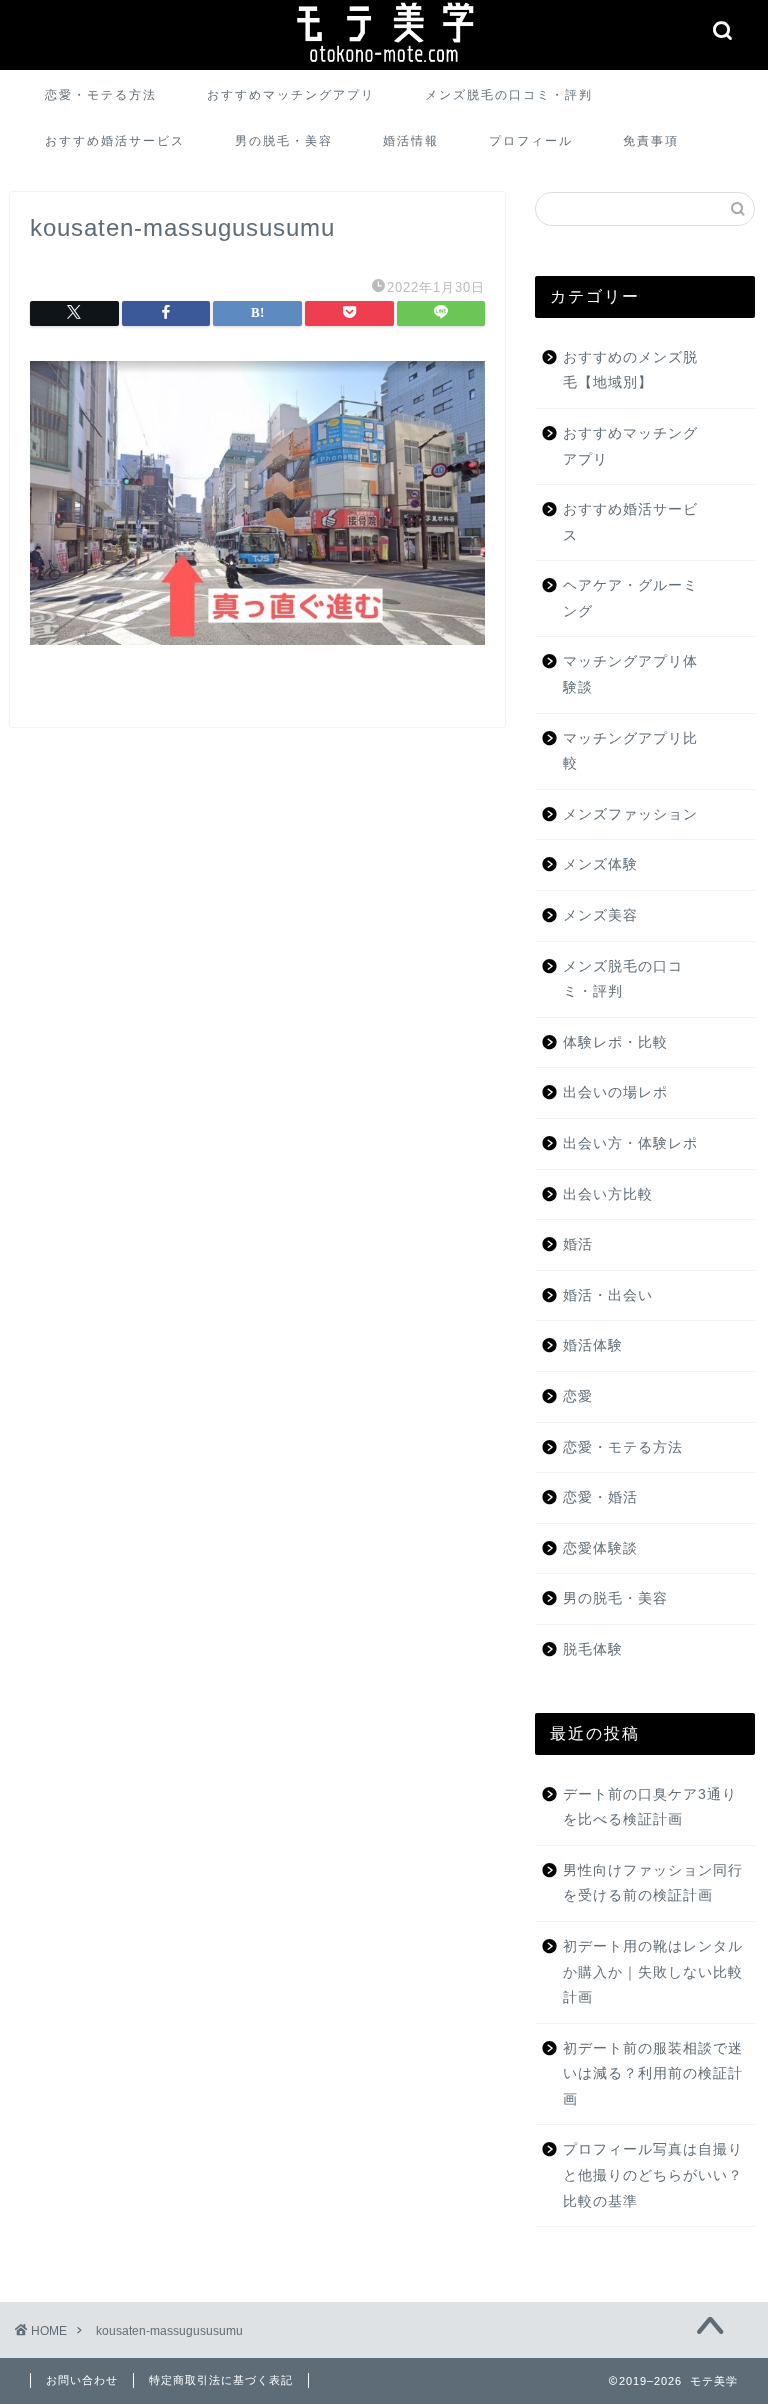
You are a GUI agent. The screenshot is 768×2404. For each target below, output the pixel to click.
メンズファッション (630, 814)
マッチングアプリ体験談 (630, 674)
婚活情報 (411, 140)
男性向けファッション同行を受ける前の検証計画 (653, 1883)
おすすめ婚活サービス (115, 140)
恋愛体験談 (600, 1548)
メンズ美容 (600, 915)
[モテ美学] (384, 66)
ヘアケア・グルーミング (630, 598)
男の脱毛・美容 (284, 140)
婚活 (578, 1244)
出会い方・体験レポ (630, 1143)
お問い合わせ (82, 2380)
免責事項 (651, 140)
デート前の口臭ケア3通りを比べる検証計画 (650, 1807)
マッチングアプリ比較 (630, 751)
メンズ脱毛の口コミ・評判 (509, 94)
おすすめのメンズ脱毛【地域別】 (630, 370)
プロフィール (531, 140)
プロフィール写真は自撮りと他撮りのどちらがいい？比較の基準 (653, 2175)
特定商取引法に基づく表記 (221, 2380)
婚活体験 (593, 1345)
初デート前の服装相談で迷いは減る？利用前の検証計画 (653, 2074)
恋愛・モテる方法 (101, 94)
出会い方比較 (608, 1194)
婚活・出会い (608, 1295)
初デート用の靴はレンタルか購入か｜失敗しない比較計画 (653, 1972)
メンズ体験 (600, 864)
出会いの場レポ (615, 1092)
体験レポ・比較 (615, 1042)
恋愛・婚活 (600, 1497)
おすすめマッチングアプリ (291, 94)
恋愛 (578, 1396)
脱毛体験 (593, 1649)
